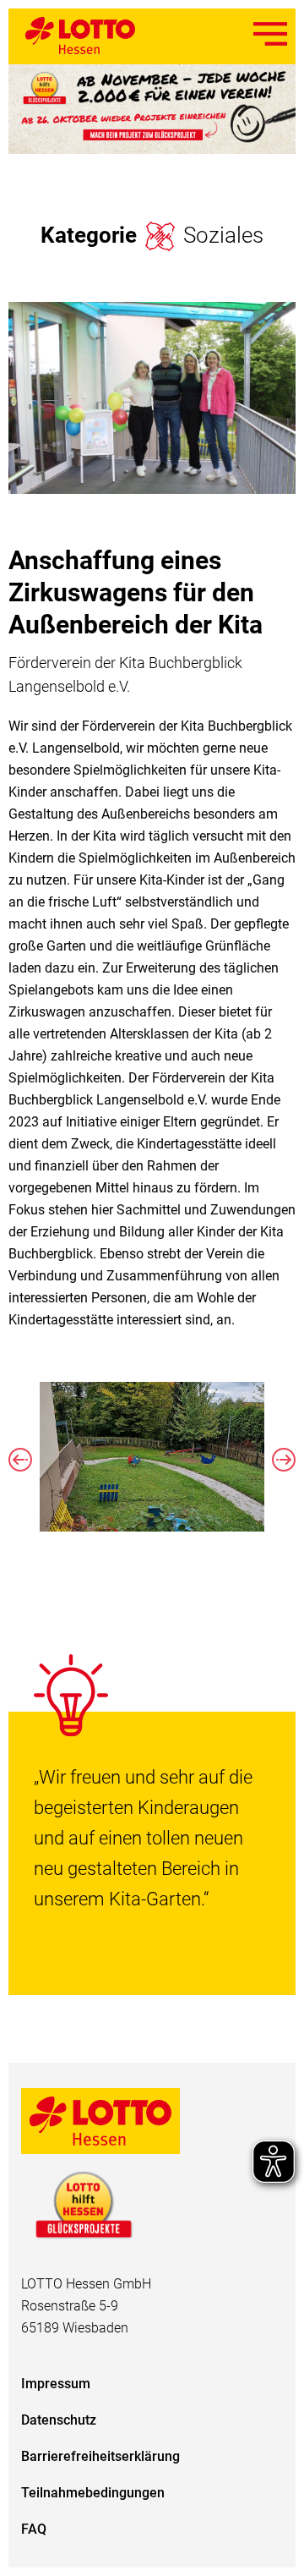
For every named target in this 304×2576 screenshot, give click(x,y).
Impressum (56, 2384)
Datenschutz (59, 2420)
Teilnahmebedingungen (93, 2493)
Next (284, 1460)
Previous (20, 1460)
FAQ (34, 2529)
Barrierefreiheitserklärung (100, 2456)
